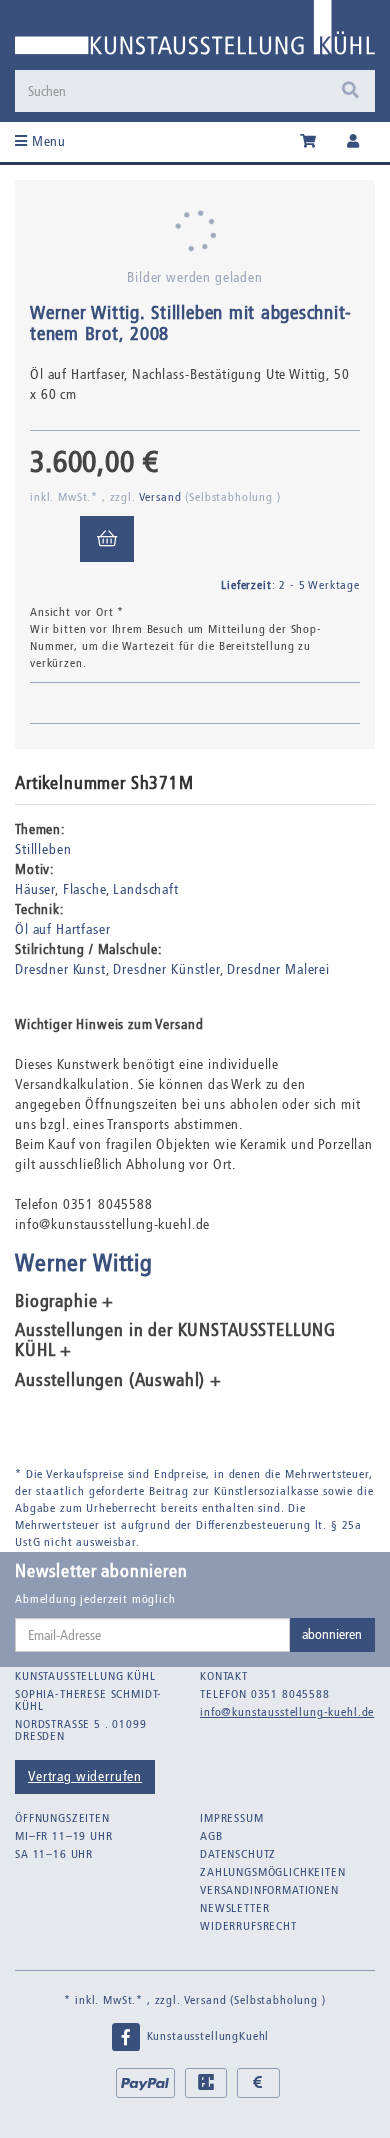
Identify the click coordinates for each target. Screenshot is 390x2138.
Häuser (35, 889)
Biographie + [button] (64, 1302)
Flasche (84, 889)
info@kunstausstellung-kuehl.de (287, 1712)
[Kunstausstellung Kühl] (195, 34)
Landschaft (145, 889)
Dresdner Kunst (60, 969)
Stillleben (43, 849)
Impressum (232, 1818)
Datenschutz (238, 1854)
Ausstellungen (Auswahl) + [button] (118, 1381)
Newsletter (234, 1908)
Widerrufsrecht (248, 1926)
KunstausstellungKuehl (206, 2036)
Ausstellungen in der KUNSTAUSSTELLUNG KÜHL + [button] (175, 1341)
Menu (47, 141)
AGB (211, 1836)
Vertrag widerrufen (85, 1776)
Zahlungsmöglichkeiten (273, 1872)
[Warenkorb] (308, 142)
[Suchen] (350, 91)
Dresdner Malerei (278, 969)
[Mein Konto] (353, 142)
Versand (162, 497)
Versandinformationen (269, 1890)
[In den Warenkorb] (107, 539)
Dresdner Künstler (166, 969)
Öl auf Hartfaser (62, 929)
